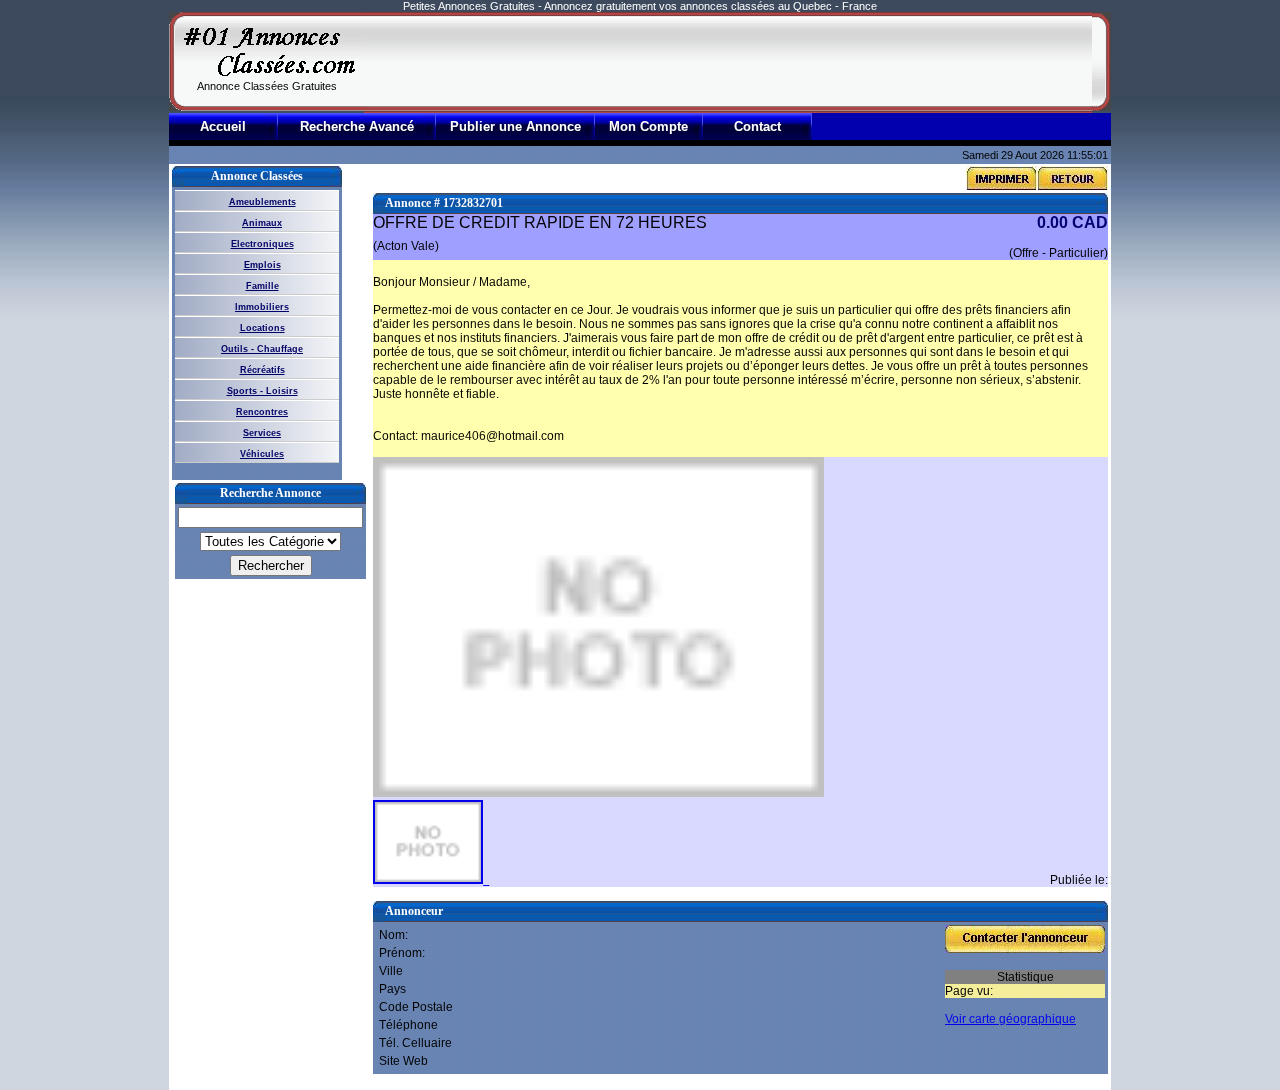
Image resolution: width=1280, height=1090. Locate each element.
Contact (757, 126)
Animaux (262, 223)
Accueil (223, 126)
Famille (262, 286)
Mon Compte (648, 126)
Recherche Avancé (357, 126)
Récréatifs (262, 370)
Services (262, 433)
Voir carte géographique (1010, 1019)
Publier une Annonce (515, 126)
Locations (262, 328)
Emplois (262, 265)
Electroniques (262, 244)
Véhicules (262, 454)
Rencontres (262, 412)
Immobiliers (262, 307)
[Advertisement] (728, 62)
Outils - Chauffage (262, 349)
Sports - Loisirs (262, 391)
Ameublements (262, 202)
